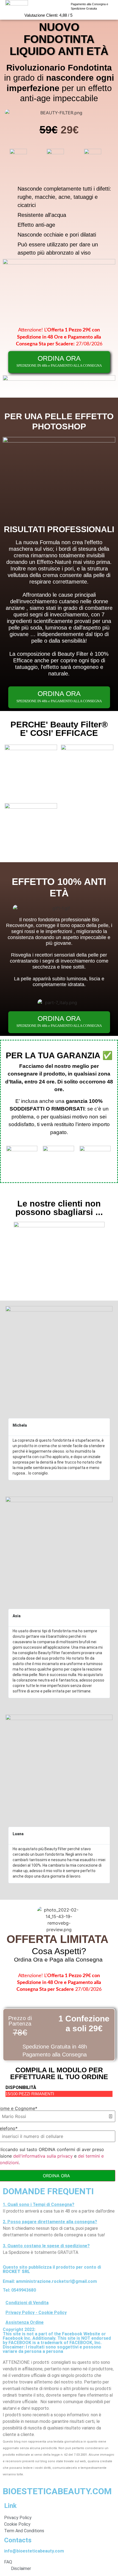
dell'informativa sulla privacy (43, 2156)
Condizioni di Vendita (27, 2303)
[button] (59, 2205)
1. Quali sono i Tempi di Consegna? (39, 2205)
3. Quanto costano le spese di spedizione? (46, 2246)
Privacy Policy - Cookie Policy (36, 2313)
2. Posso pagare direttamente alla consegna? (50, 2222)
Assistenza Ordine (25, 2322)
